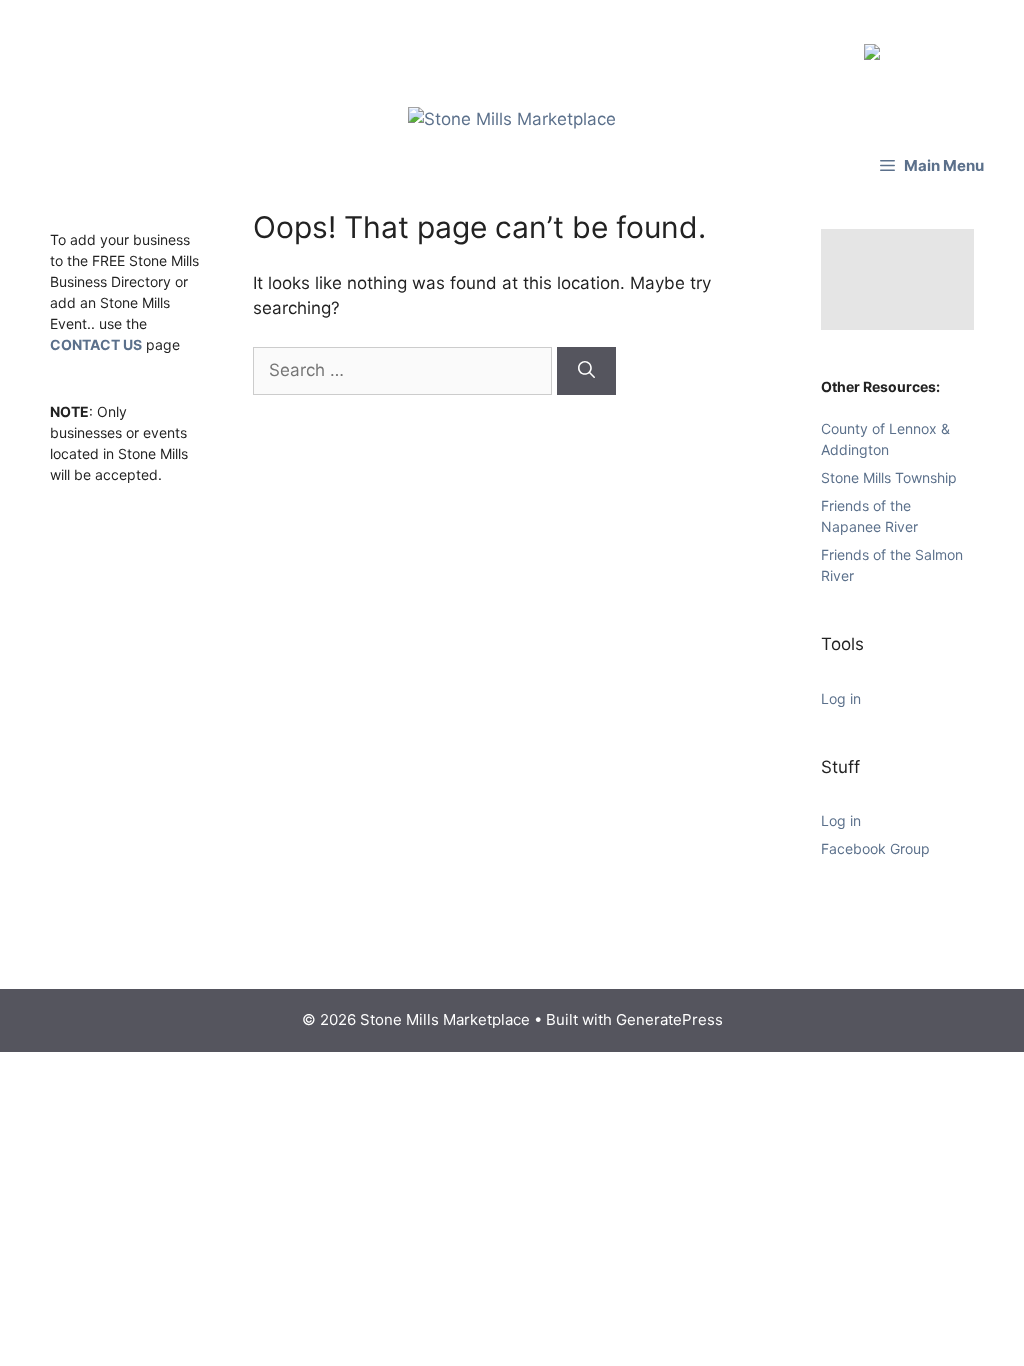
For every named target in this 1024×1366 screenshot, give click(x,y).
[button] (932, 155)
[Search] (586, 361)
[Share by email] (972, 46)
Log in (841, 688)
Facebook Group (875, 838)
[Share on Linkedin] (940, 46)
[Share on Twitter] (908, 46)
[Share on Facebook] (876, 46)
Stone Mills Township (889, 467)
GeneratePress (669, 1009)
